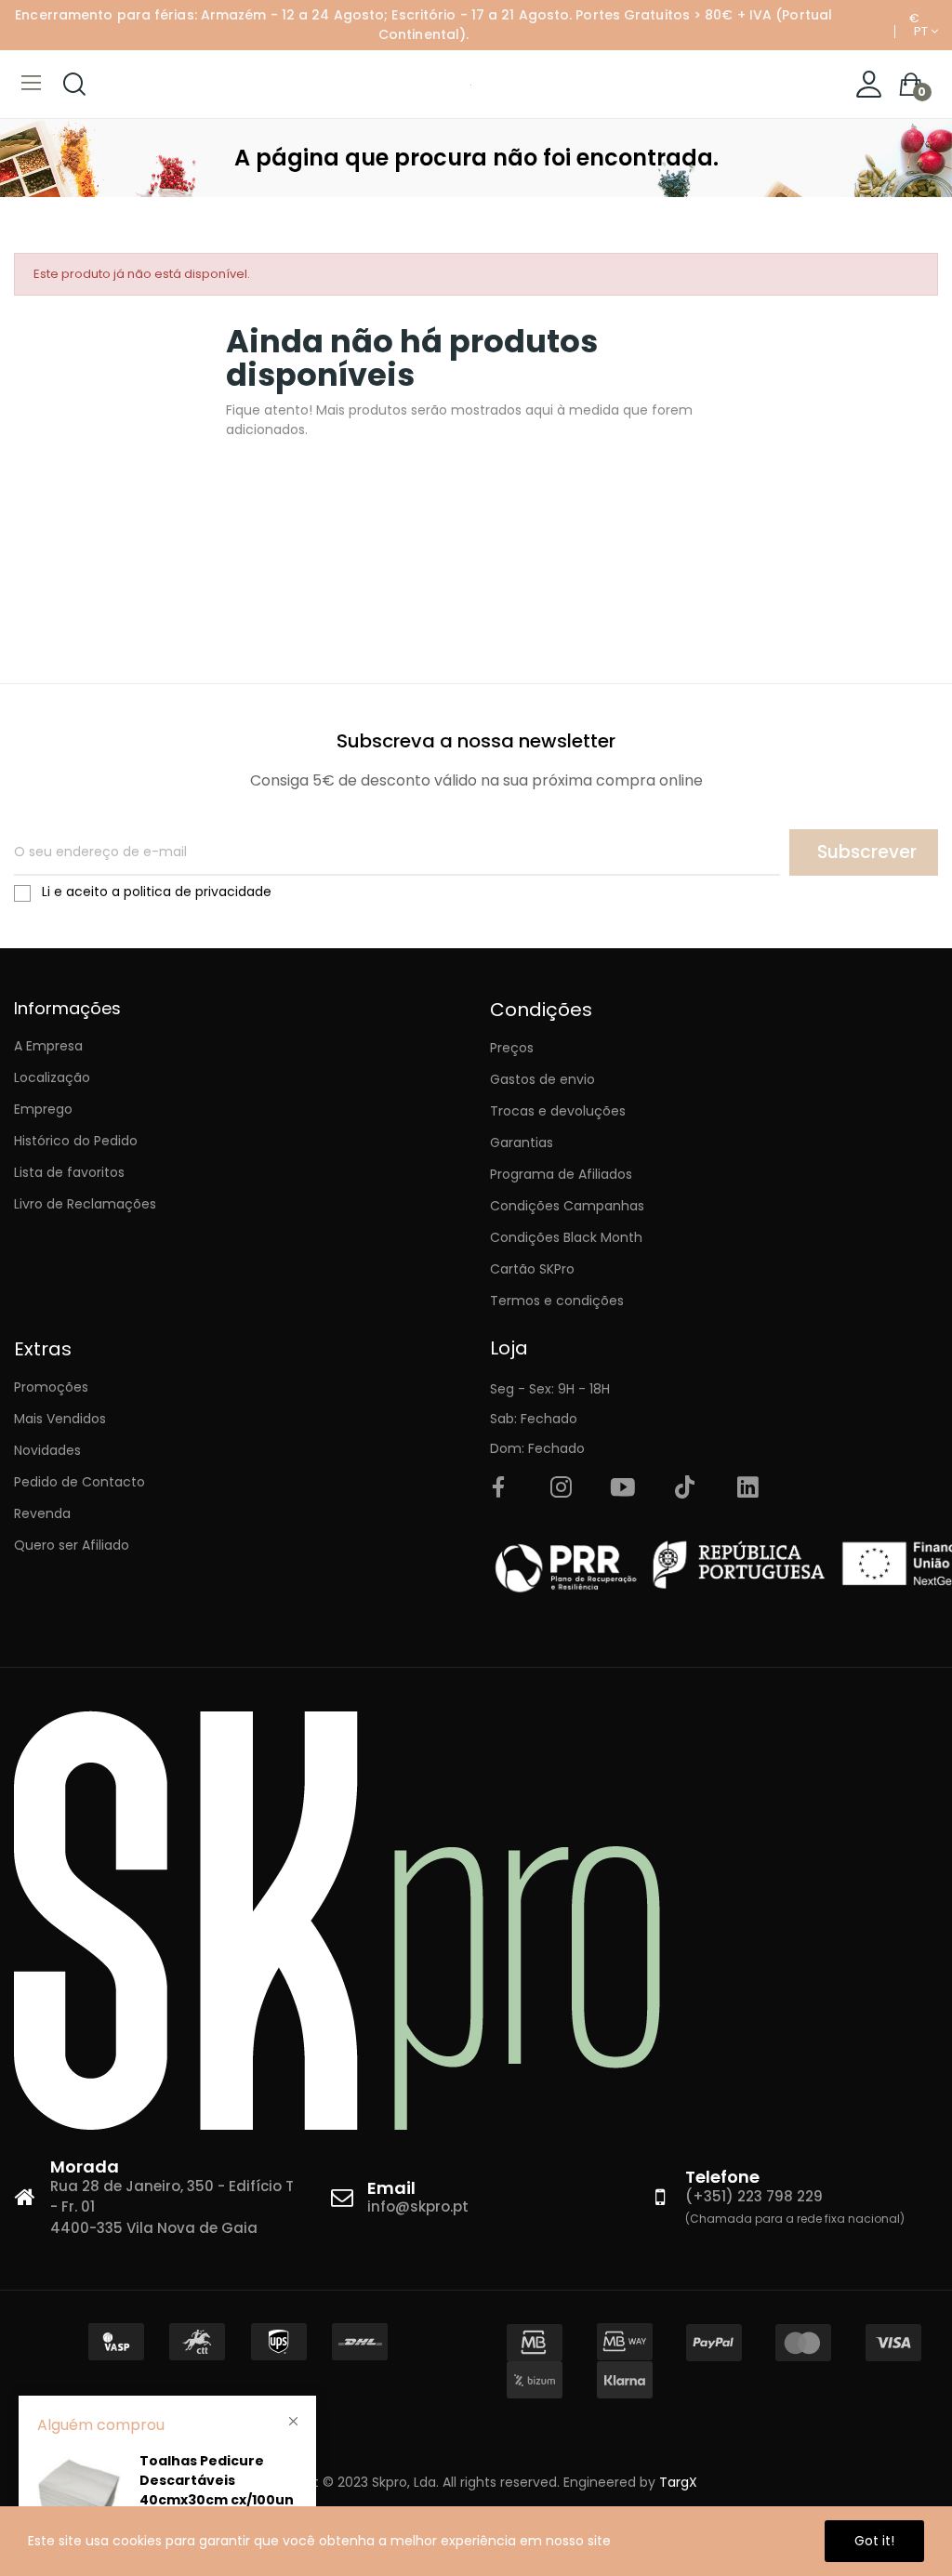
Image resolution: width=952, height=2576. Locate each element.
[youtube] (623, 1488)
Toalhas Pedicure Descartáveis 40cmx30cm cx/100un (217, 2480)
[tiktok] (685, 1488)
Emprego (43, 1109)
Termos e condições (557, 1301)
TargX (678, 2482)
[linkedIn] (747, 1488)
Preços (512, 1048)
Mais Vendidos (60, 1419)
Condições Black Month (566, 1237)
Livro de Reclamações (85, 1204)
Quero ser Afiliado (72, 1545)
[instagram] (561, 1488)
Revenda (42, 1513)
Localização (52, 1077)
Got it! (874, 2541)
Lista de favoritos (69, 1172)
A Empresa (48, 1046)
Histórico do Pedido (76, 1141)
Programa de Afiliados (561, 1174)
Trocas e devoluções (558, 1111)
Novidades (47, 1450)
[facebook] (498, 1488)
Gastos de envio (542, 1079)
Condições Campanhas (567, 1206)
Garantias (522, 1143)
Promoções (51, 1387)
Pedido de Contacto (79, 1482)
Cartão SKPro (532, 1269)
